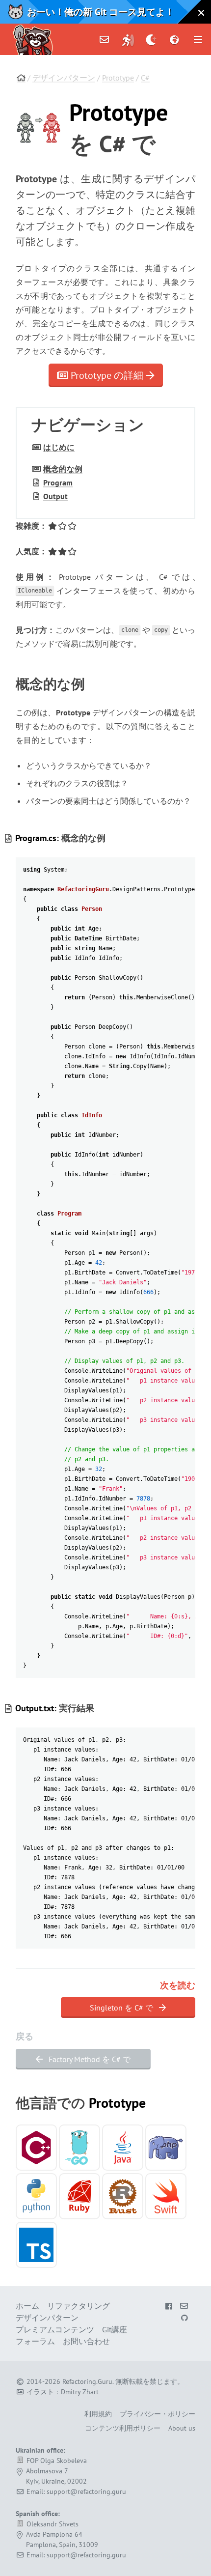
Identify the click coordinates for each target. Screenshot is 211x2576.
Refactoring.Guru (87, 2381)
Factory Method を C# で (89, 2059)
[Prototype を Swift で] (166, 2196)
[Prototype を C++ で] (36, 2148)
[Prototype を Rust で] (123, 2196)
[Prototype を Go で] (79, 2148)
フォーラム (35, 2341)
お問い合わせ (86, 2341)
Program (58, 482)
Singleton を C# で (122, 2008)
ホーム (27, 2306)
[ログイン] (128, 39)
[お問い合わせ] (105, 39)
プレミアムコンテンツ (55, 2329)
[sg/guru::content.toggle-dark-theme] (151, 39)
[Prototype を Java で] (123, 2148)
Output (55, 496)
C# (145, 78)
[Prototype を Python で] (36, 2196)
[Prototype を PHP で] (166, 2148)
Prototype (118, 78)
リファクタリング (79, 2306)
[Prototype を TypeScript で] (36, 2245)
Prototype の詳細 (107, 375)
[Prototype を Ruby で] (79, 2196)
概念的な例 (63, 469)
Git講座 (115, 2329)
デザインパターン (64, 78)
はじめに (59, 447)
